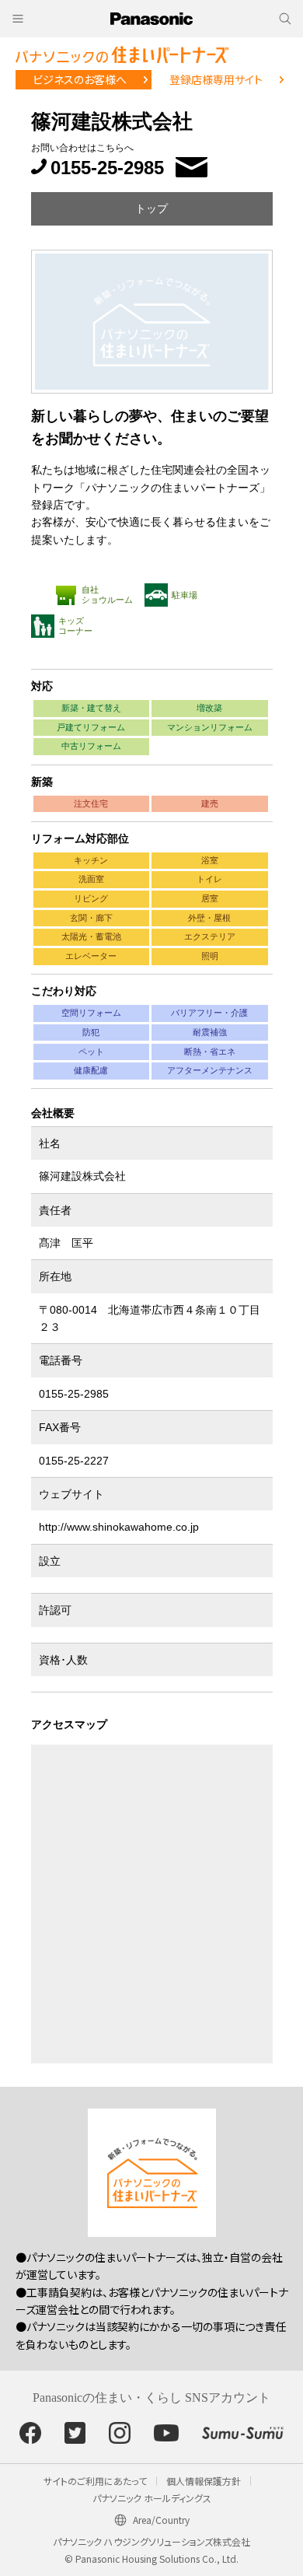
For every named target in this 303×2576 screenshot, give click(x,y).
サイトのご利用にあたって (95, 2481)
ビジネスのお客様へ (80, 79)
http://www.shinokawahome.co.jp (119, 1527)
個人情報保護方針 (204, 2481)
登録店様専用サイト (216, 79)
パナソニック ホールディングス (152, 2498)
